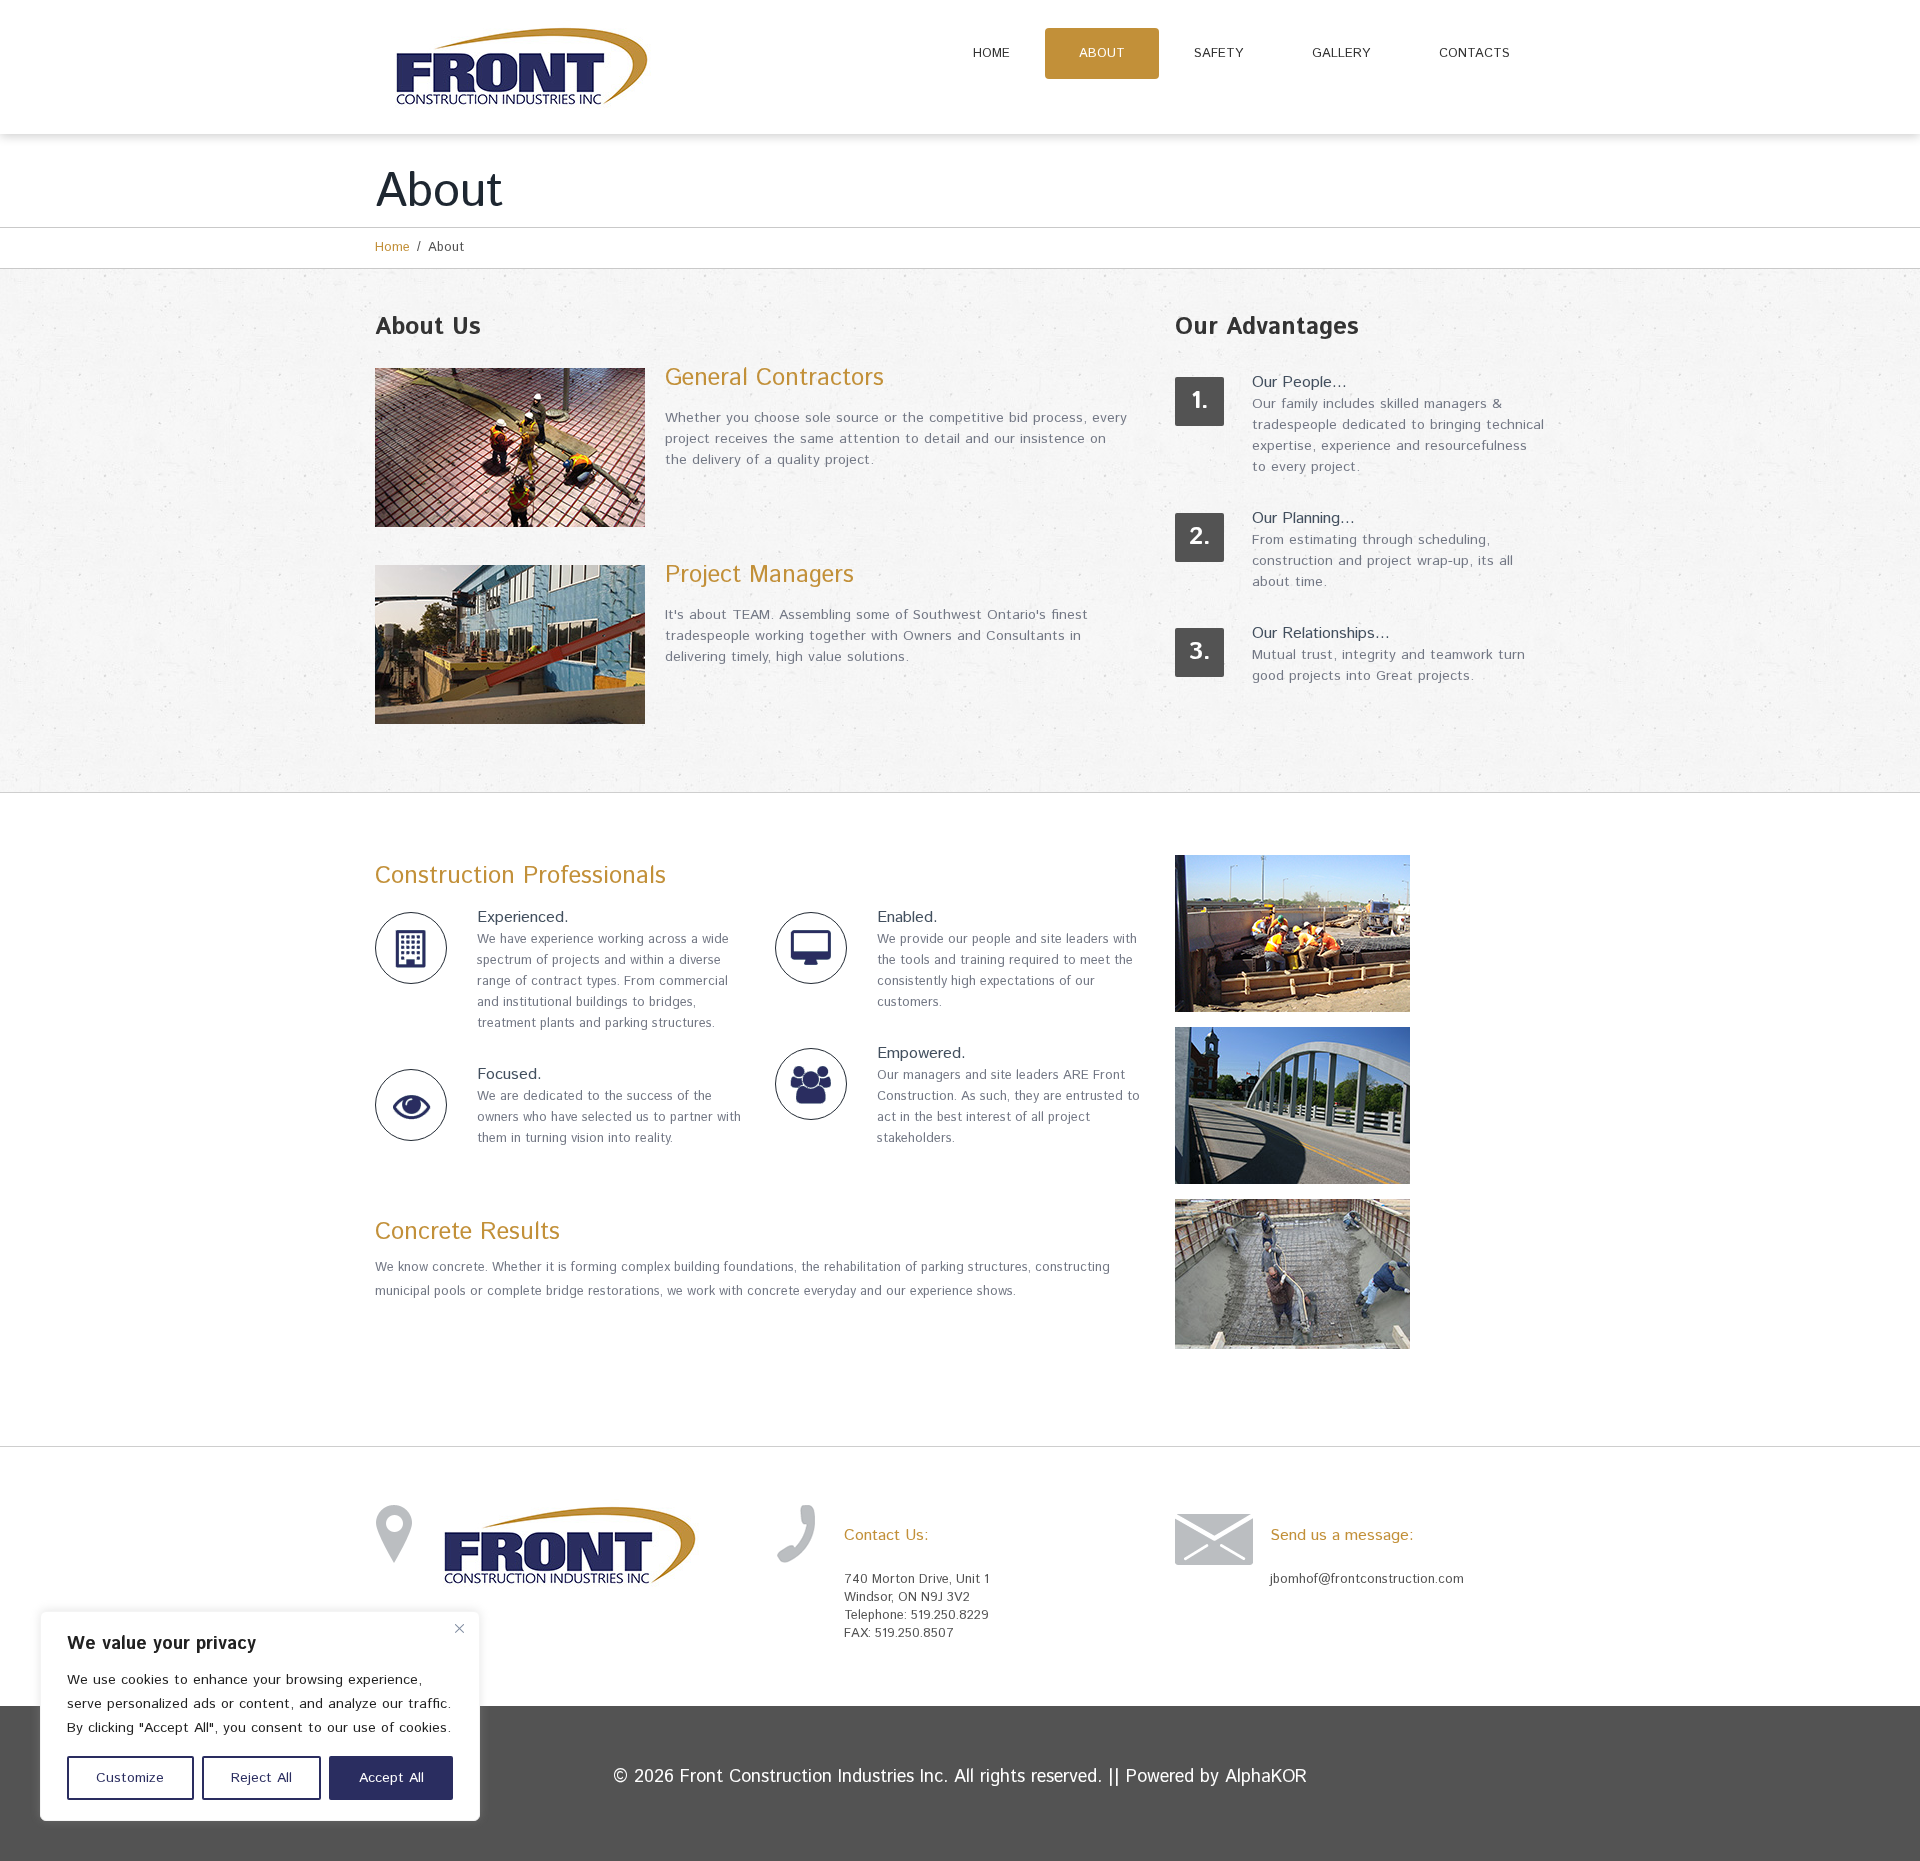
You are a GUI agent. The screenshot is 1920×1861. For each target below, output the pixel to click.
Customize (130, 1778)
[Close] (459, 1628)
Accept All (391, 1778)
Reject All (261, 1778)
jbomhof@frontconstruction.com (1367, 1579)
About (1102, 53)
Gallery (1341, 53)
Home (991, 53)
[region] (260, 1716)
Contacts (1474, 53)
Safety (1218, 53)
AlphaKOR (1266, 1777)
